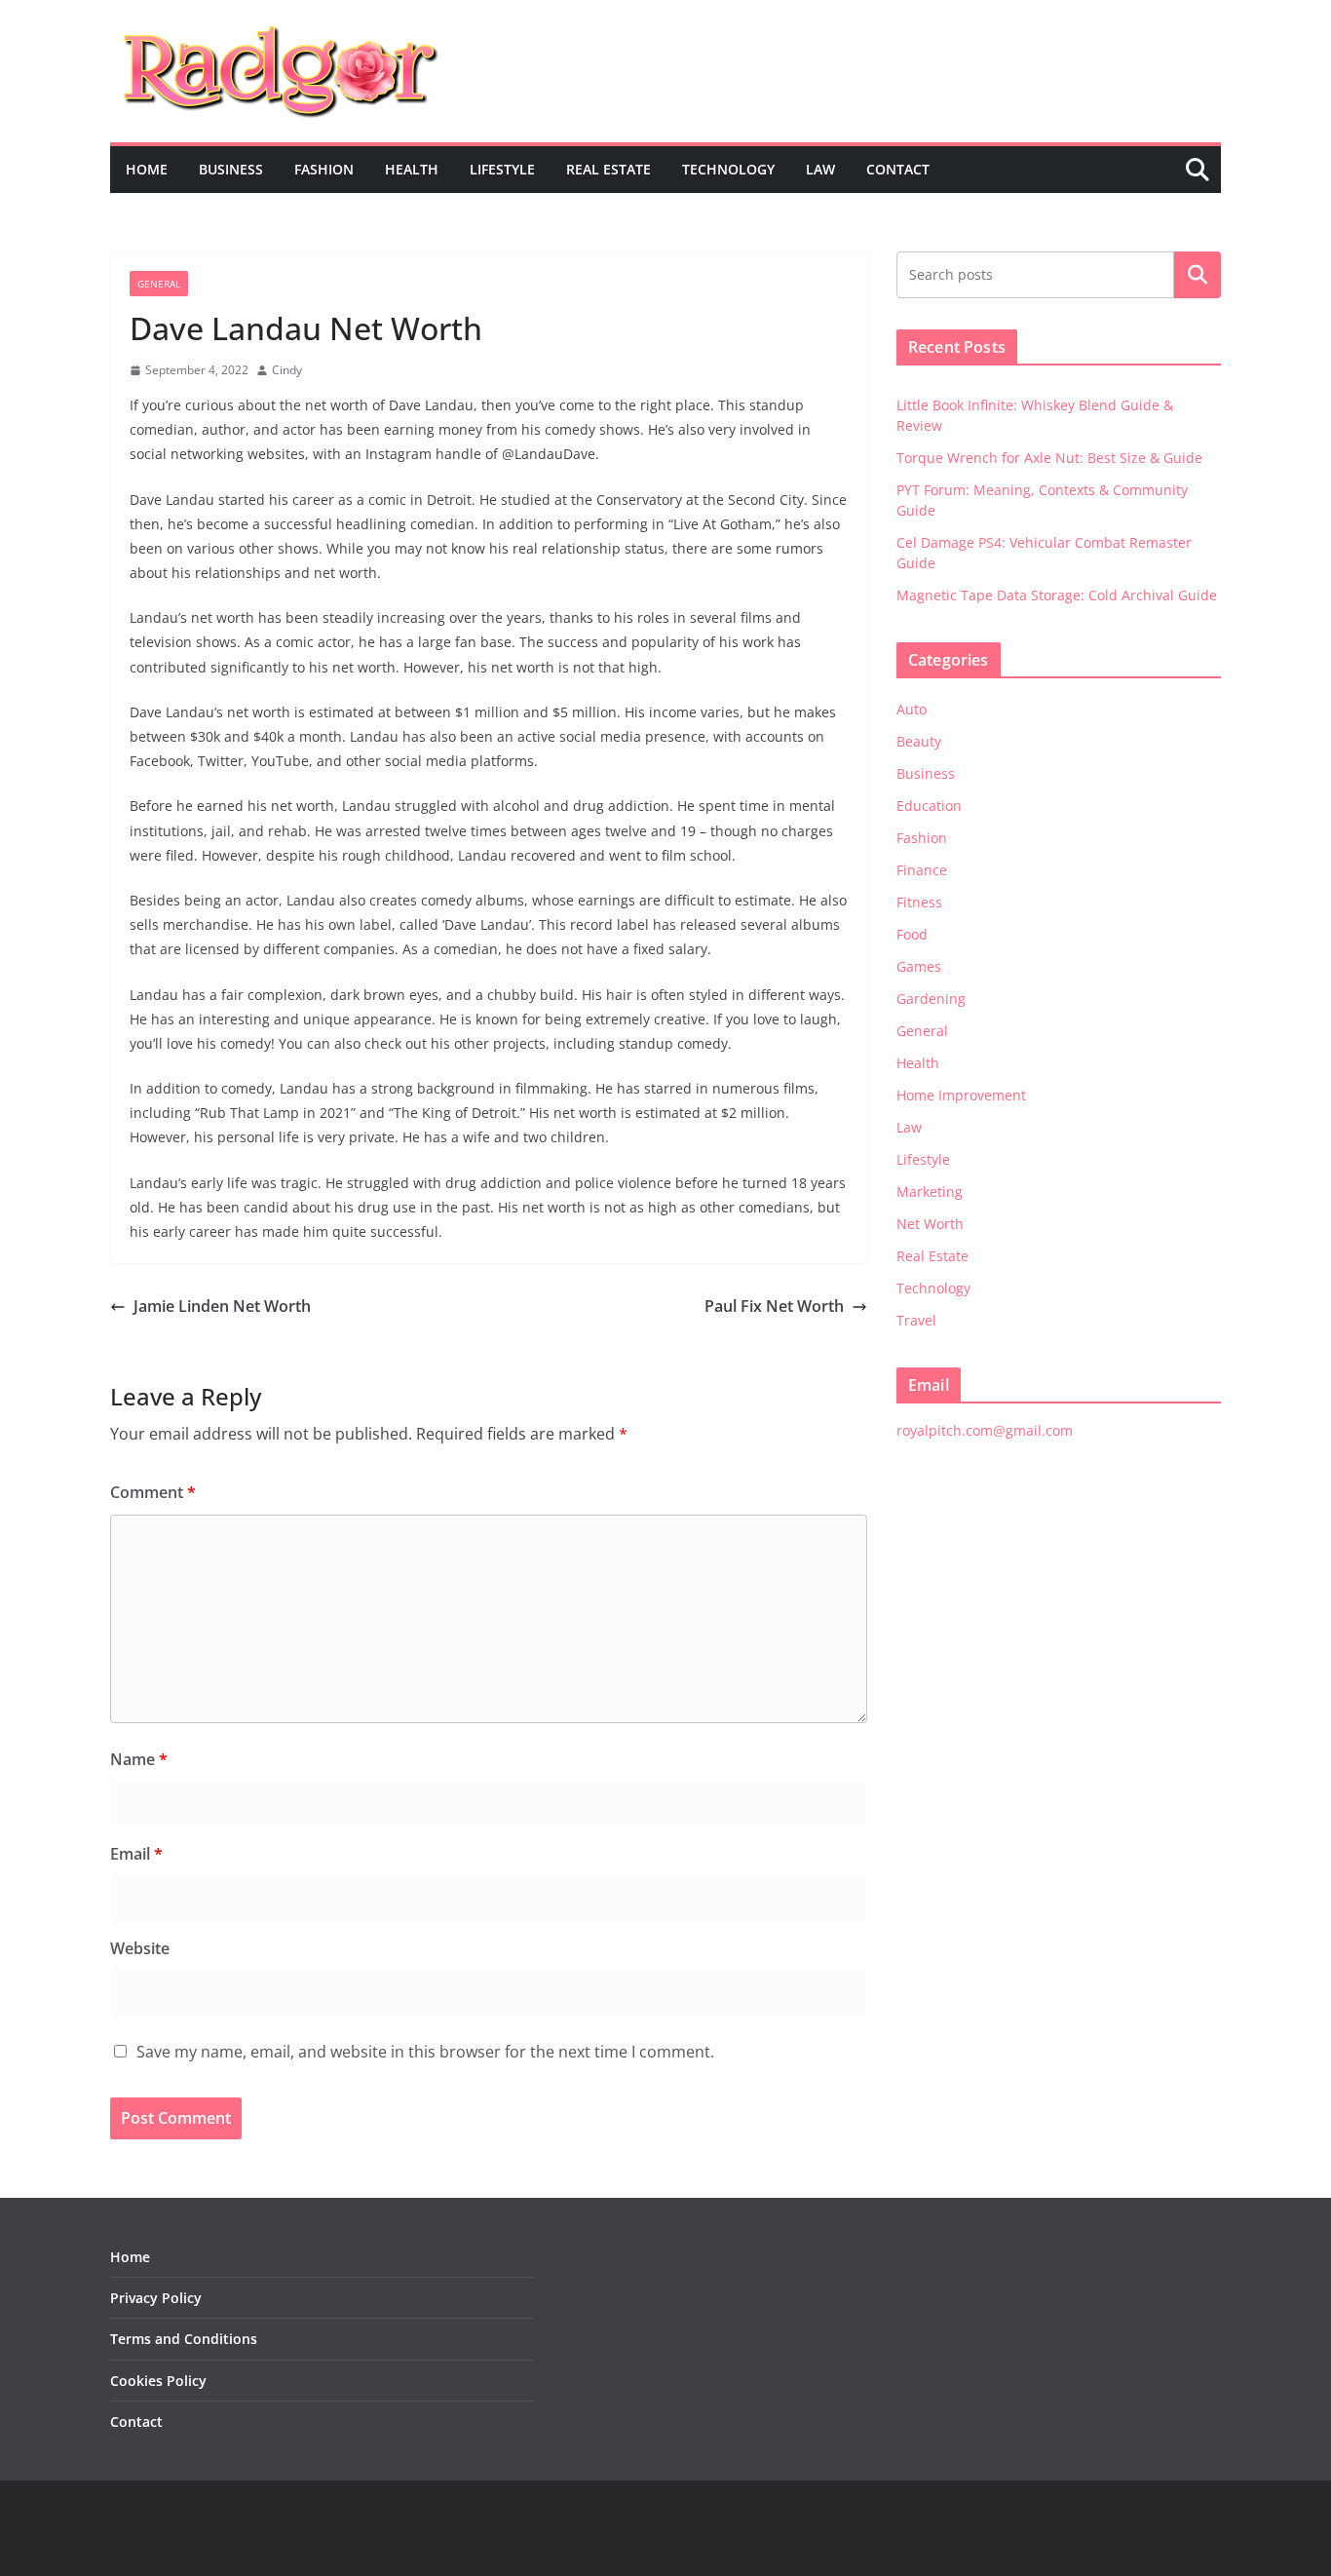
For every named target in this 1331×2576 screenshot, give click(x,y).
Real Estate (608, 169)
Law (820, 169)
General (159, 284)
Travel (916, 1320)
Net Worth (930, 1224)
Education (929, 806)
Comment (153, 1492)
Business (231, 169)
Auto (912, 709)
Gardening (931, 999)
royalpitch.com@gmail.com (985, 1430)
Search (1198, 275)
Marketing (930, 1192)
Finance (922, 870)
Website (140, 1948)
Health (412, 169)
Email (136, 1854)
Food (912, 934)
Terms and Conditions (184, 2339)
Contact (898, 169)
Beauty (919, 741)
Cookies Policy (158, 2381)
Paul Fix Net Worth (774, 1306)
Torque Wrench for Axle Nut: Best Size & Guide (1049, 458)
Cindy (287, 370)
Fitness (919, 902)
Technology (728, 169)
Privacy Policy (156, 2298)
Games (919, 966)
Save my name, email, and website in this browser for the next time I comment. (425, 2052)
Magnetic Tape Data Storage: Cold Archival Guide (1057, 595)
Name (139, 1759)
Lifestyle (502, 169)
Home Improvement (961, 1095)
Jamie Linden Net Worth (222, 1306)
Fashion (324, 169)
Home (147, 169)
